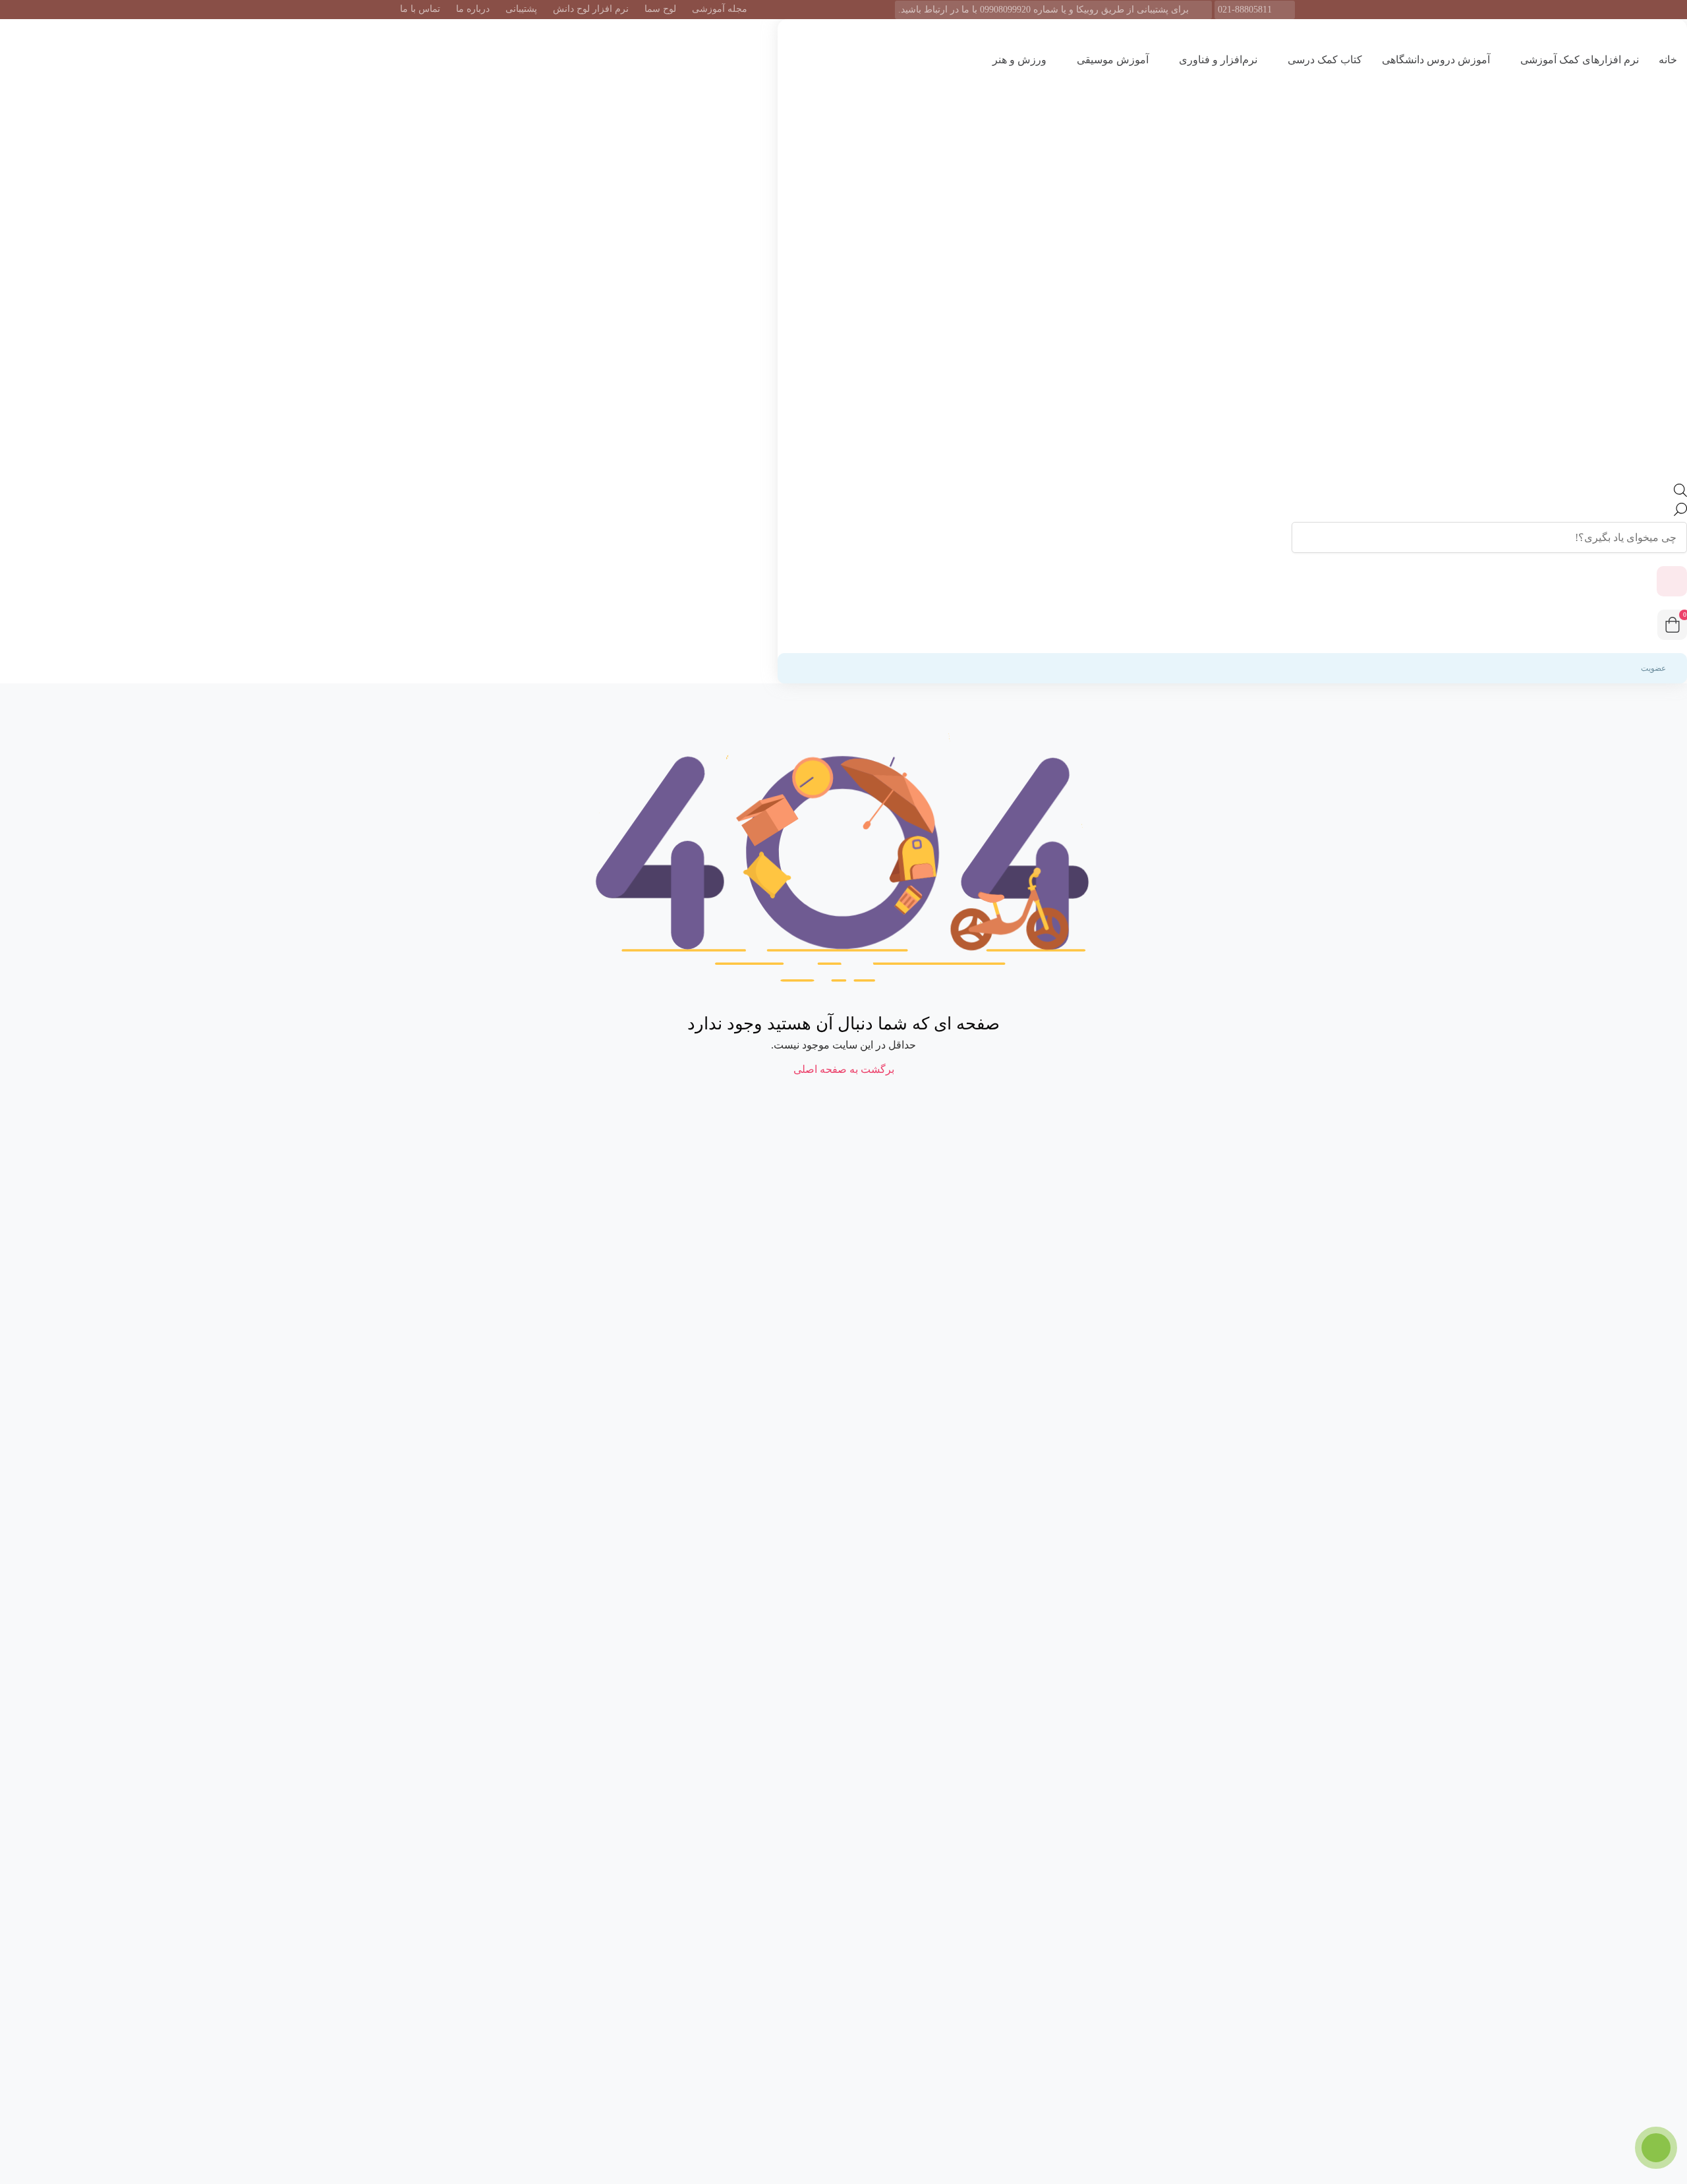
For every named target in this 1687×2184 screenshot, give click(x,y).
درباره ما (473, 9)
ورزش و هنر (1018, 60)
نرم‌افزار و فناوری (1217, 60)
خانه (1668, 60)
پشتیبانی (521, 9)
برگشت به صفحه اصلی (844, 1069)
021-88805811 (1245, 10)
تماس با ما (420, 9)
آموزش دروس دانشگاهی (1436, 60)
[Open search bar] (1680, 493)
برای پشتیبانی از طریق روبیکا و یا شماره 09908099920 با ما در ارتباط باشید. (1044, 10)
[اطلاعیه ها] (1672, 581)
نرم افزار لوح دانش (591, 9)
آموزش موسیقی (1111, 60)
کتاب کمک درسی (1324, 60)
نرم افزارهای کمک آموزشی (1578, 60)
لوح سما (660, 9)
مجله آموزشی (720, 9)
